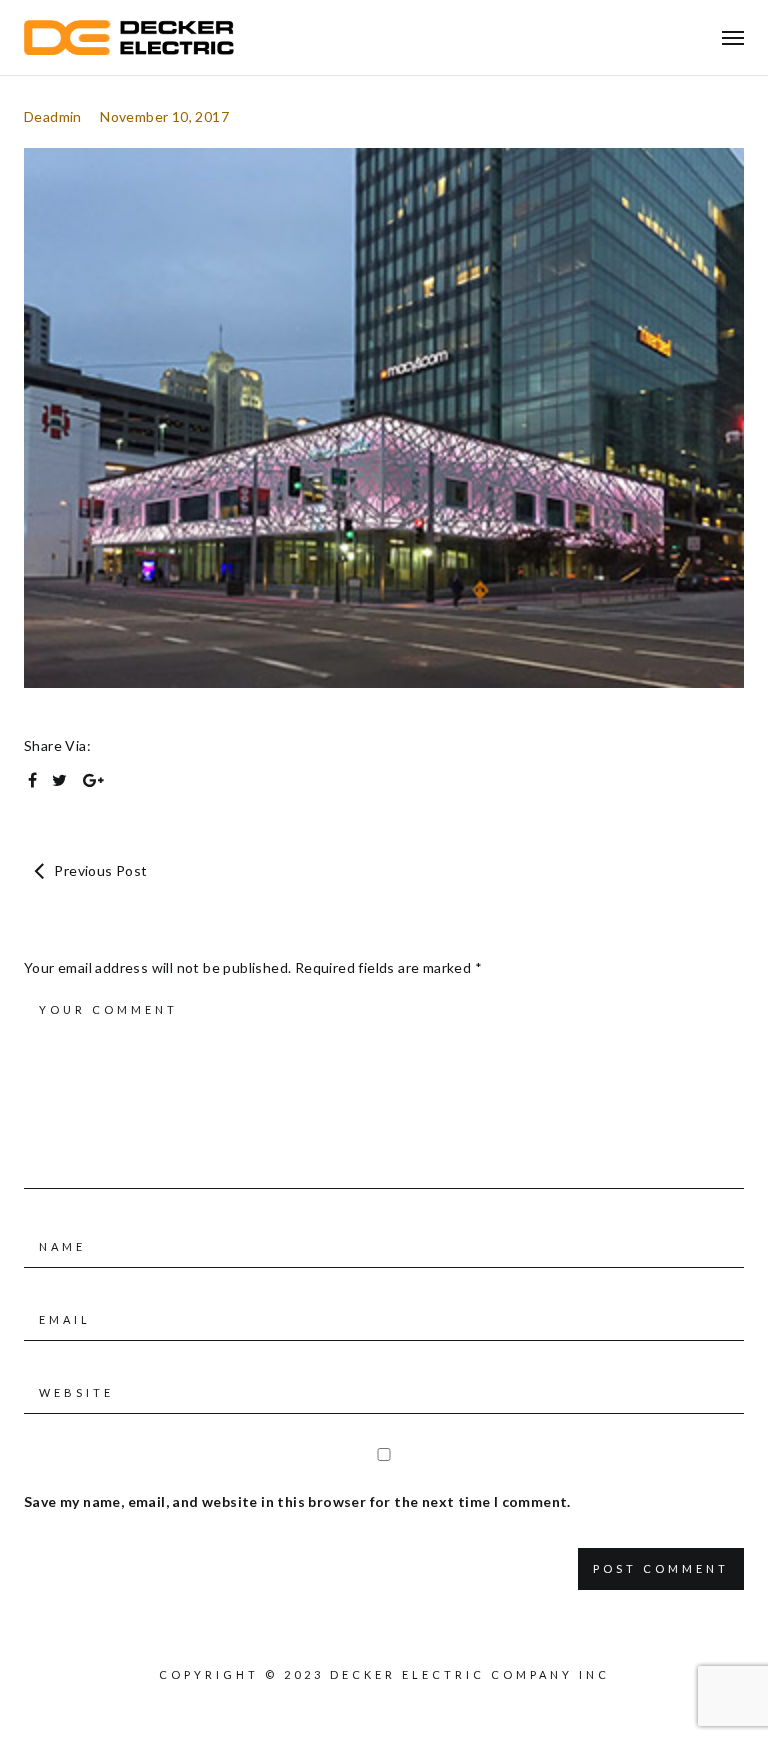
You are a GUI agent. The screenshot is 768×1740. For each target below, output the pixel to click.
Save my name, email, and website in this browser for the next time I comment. (297, 1501)
